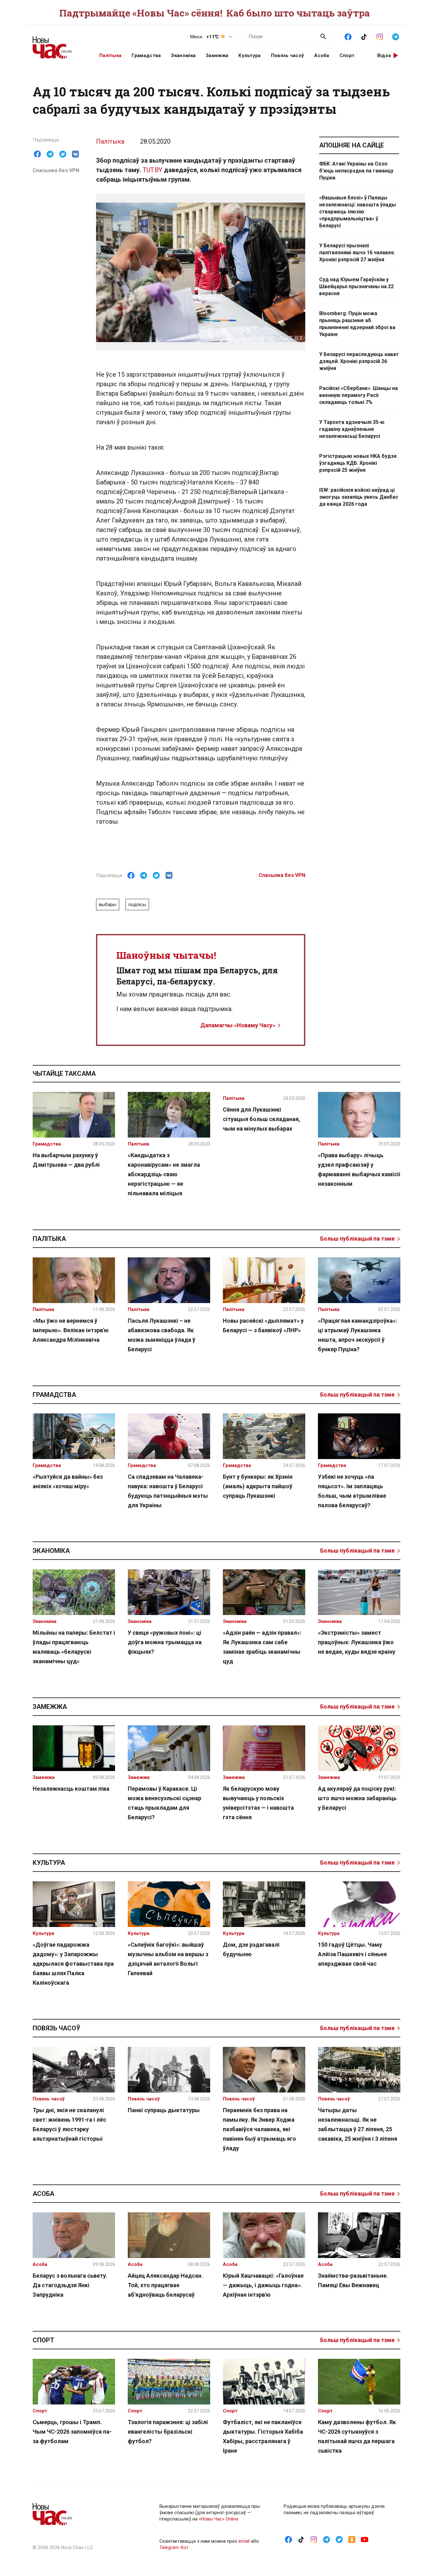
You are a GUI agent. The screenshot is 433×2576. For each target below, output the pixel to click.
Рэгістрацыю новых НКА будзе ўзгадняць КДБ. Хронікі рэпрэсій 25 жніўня (358, 463)
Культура (249, 55)
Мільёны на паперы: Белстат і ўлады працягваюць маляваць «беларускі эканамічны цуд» (74, 1647)
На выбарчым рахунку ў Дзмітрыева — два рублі (66, 1160)
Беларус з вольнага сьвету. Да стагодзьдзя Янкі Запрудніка (70, 2285)
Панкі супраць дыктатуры (164, 2110)
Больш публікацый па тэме (357, 1239)
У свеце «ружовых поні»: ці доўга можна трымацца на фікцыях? (165, 1642)
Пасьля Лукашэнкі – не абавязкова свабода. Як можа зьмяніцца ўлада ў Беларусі (162, 1335)
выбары (108, 905)
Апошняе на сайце (352, 145)
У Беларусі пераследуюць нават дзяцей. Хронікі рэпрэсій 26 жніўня (359, 361)
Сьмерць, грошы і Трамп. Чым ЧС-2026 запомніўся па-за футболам (72, 2432)
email (244, 2541)
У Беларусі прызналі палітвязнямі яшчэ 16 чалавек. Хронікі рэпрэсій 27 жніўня (357, 253)
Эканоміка (183, 55)
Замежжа (217, 55)
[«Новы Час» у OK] (352, 2539)
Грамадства (146, 55)
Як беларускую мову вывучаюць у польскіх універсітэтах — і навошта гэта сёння (258, 1803)
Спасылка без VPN (56, 170)
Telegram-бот (174, 2547)
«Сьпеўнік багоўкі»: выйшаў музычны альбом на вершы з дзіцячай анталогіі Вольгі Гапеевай (168, 1959)
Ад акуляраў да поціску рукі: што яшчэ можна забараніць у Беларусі (357, 1798)
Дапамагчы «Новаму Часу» (238, 1025)
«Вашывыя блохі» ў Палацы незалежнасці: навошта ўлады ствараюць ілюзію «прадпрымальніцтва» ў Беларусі (358, 212)
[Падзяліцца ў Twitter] (63, 154)
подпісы (137, 905)
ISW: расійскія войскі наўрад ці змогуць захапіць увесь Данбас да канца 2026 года (359, 497)
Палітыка (110, 55)
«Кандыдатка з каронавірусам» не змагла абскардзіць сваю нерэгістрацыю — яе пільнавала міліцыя (164, 1174)
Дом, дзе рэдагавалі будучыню (251, 1949)
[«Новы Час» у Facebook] (348, 36)
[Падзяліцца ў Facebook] (37, 154)
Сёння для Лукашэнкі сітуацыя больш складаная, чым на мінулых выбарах (262, 1119)
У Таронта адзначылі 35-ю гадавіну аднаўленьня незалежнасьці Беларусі (352, 429)
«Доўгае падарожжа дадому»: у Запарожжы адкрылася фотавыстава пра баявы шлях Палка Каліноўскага (73, 1964)
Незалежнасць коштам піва (71, 1789)
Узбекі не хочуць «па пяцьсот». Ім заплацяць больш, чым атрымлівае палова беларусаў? (352, 1491)
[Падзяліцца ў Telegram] (50, 154)
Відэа (384, 55)
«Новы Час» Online (219, 2519)
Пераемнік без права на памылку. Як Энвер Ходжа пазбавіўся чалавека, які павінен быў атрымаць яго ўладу (259, 2129)
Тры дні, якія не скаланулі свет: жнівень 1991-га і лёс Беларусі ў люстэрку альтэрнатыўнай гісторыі (69, 2124)
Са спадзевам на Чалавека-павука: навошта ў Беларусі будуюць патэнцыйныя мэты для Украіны (168, 1491)
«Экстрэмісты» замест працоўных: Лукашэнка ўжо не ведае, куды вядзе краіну (357, 1642)
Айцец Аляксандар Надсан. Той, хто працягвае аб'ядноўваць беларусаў (165, 2285)
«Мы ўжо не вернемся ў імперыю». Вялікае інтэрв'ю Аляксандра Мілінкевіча (71, 1330)
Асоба (322, 55)
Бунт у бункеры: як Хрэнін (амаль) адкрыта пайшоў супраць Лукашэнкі (258, 1486)
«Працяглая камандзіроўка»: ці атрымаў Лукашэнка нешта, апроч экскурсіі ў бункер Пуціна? (358, 1335)
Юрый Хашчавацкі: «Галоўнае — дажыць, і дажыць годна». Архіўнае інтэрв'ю (263, 2285)
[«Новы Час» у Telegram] (396, 36)
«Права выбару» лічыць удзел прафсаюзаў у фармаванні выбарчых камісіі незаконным (359, 1169)
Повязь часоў (288, 55)
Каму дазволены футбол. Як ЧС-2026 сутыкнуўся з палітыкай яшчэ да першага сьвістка (357, 2436)
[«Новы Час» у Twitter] (339, 2539)
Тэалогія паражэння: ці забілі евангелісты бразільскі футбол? (168, 2432)
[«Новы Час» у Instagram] (380, 36)
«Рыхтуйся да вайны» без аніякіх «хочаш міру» (68, 1481)
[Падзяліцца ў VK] (75, 154)
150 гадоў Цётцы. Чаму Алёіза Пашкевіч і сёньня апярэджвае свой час (352, 1954)
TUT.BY (152, 170)
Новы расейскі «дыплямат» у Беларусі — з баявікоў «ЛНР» (263, 1325)
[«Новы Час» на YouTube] (365, 2539)
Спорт (347, 55)
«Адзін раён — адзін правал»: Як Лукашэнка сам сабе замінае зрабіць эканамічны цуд (262, 1647)
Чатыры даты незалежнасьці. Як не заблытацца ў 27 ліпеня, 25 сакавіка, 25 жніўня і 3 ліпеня (358, 2124)
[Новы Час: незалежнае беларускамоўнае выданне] (58, 44)
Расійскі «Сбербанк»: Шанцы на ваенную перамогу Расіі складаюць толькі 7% (359, 395)
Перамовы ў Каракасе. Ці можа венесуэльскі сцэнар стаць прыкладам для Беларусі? (165, 1803)
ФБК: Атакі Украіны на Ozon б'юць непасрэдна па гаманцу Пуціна (356, 171)
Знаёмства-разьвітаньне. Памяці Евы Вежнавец (353, 2280)
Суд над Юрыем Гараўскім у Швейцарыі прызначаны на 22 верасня (356, 286)
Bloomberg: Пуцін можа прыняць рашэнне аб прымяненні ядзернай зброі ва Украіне (357, 324)
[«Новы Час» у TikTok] (364, 36)
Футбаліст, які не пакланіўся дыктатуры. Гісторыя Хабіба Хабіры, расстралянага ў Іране (263, 2436)
